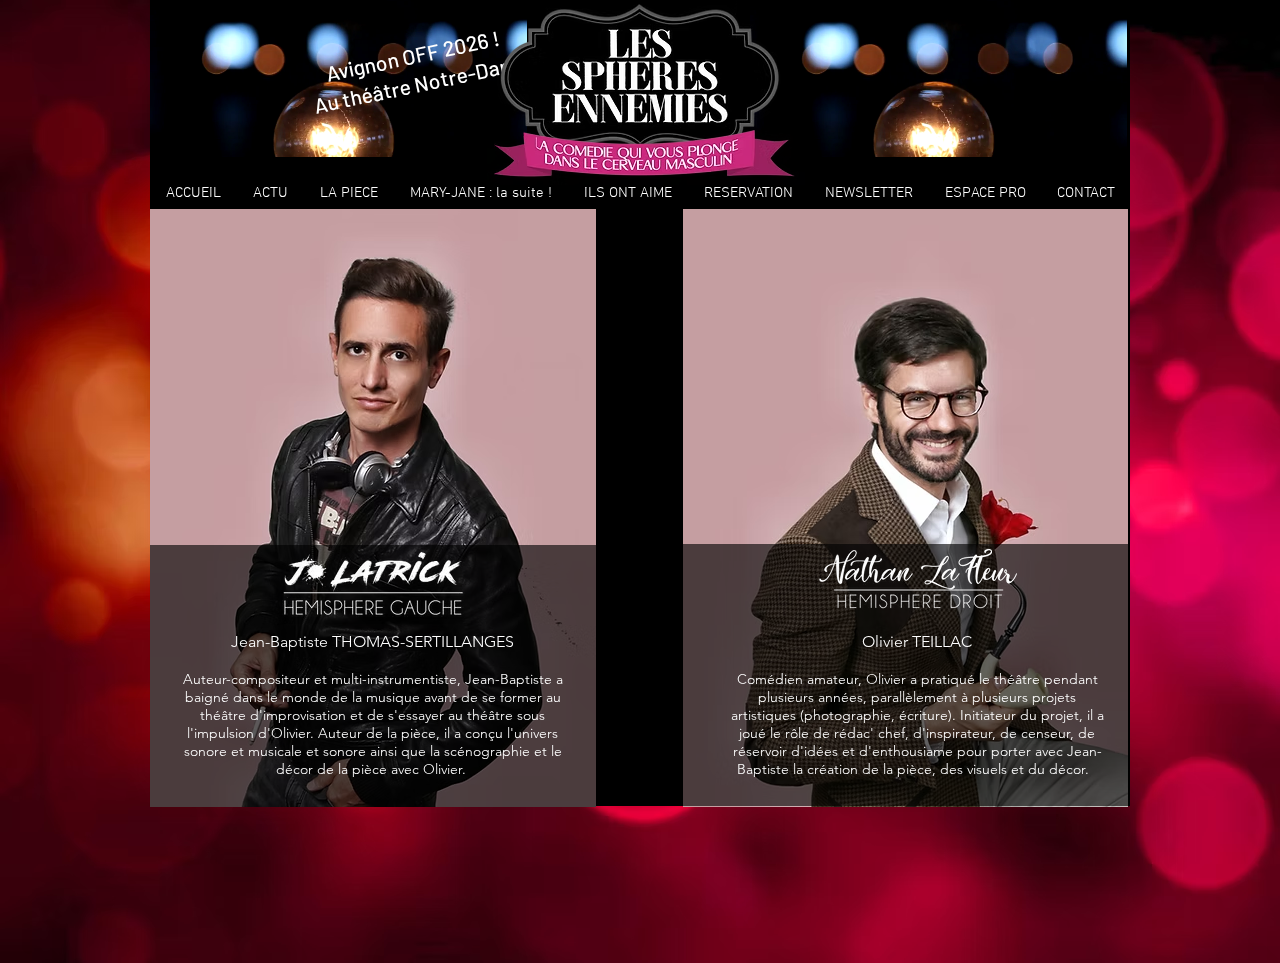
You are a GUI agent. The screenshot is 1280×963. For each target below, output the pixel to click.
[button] (349, 193)
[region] (938, 78)
